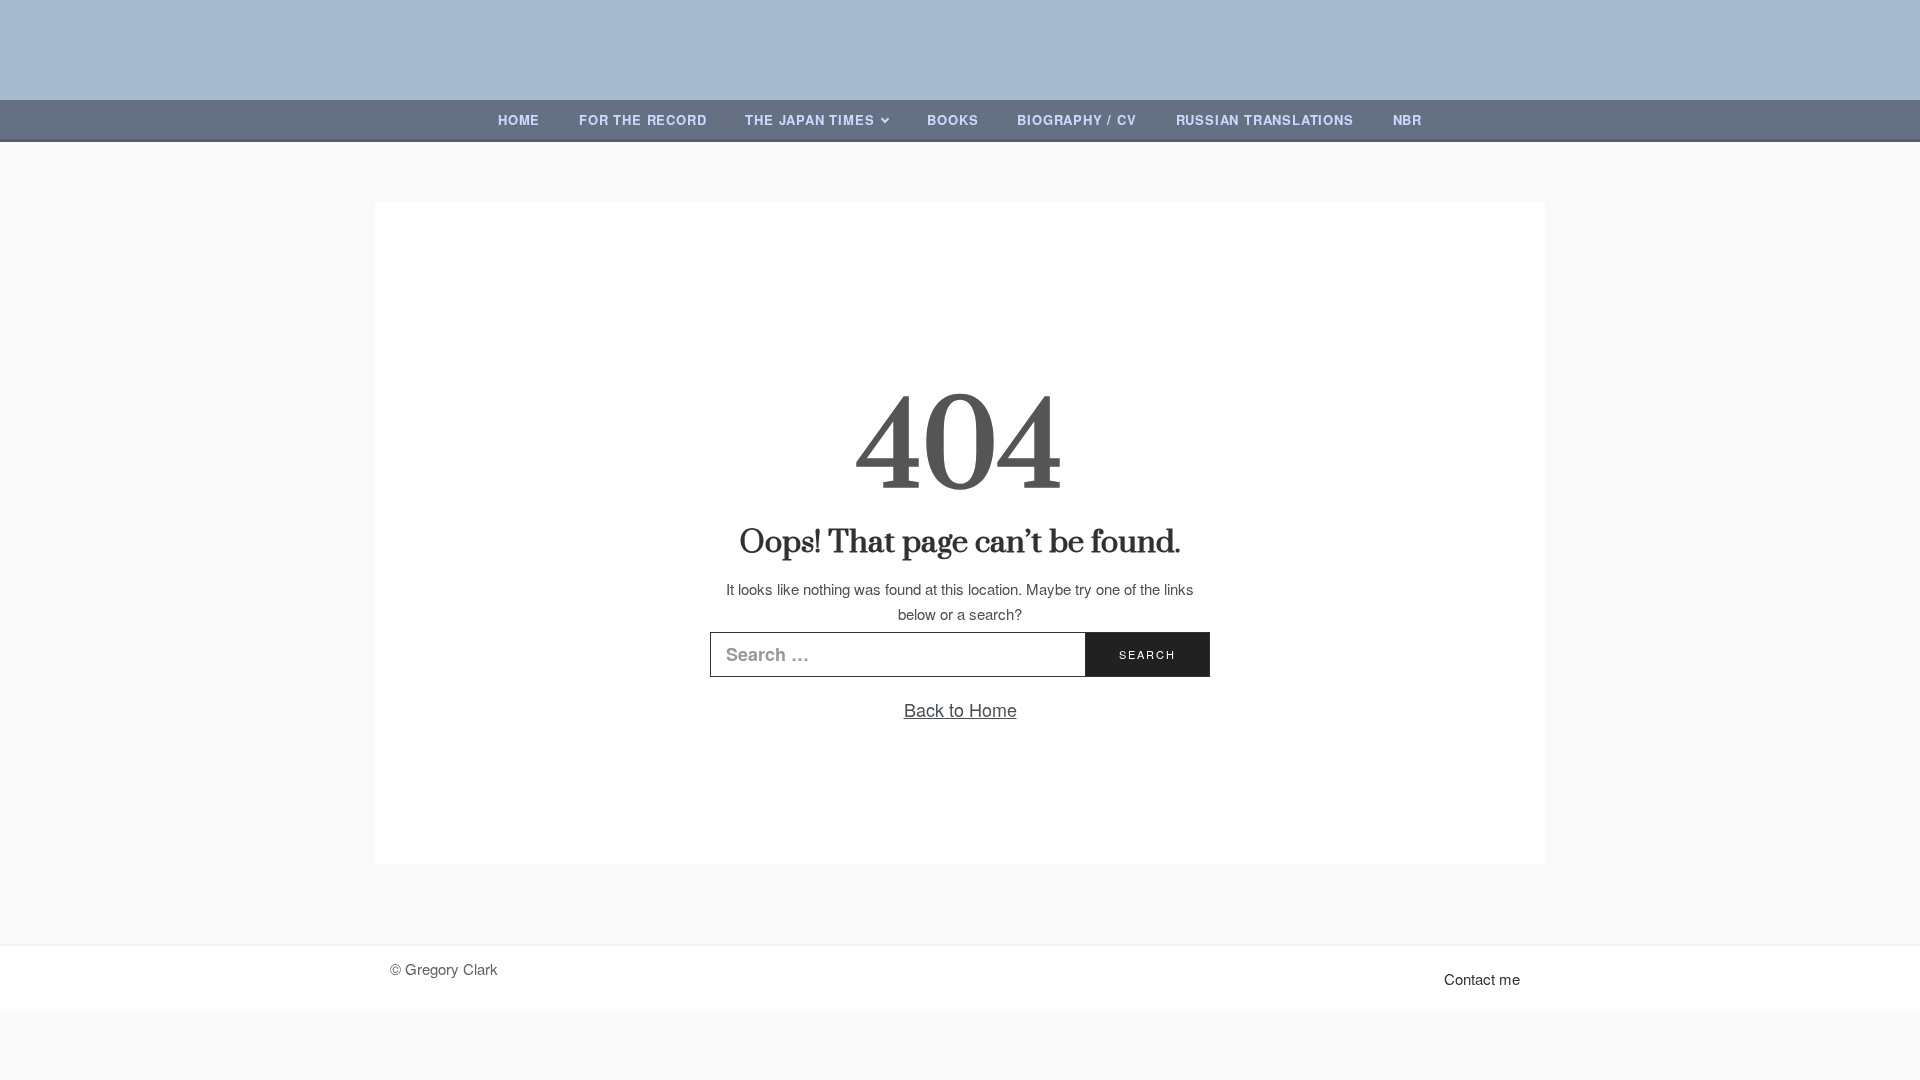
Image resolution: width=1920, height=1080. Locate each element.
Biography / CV (1076, 119)
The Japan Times (809, 119)
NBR (1407, 119)
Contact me (1482, 978)
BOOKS (952, 119)
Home (519, 119)
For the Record (642, 119)
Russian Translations (1265, 119)
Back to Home (960, 709)
